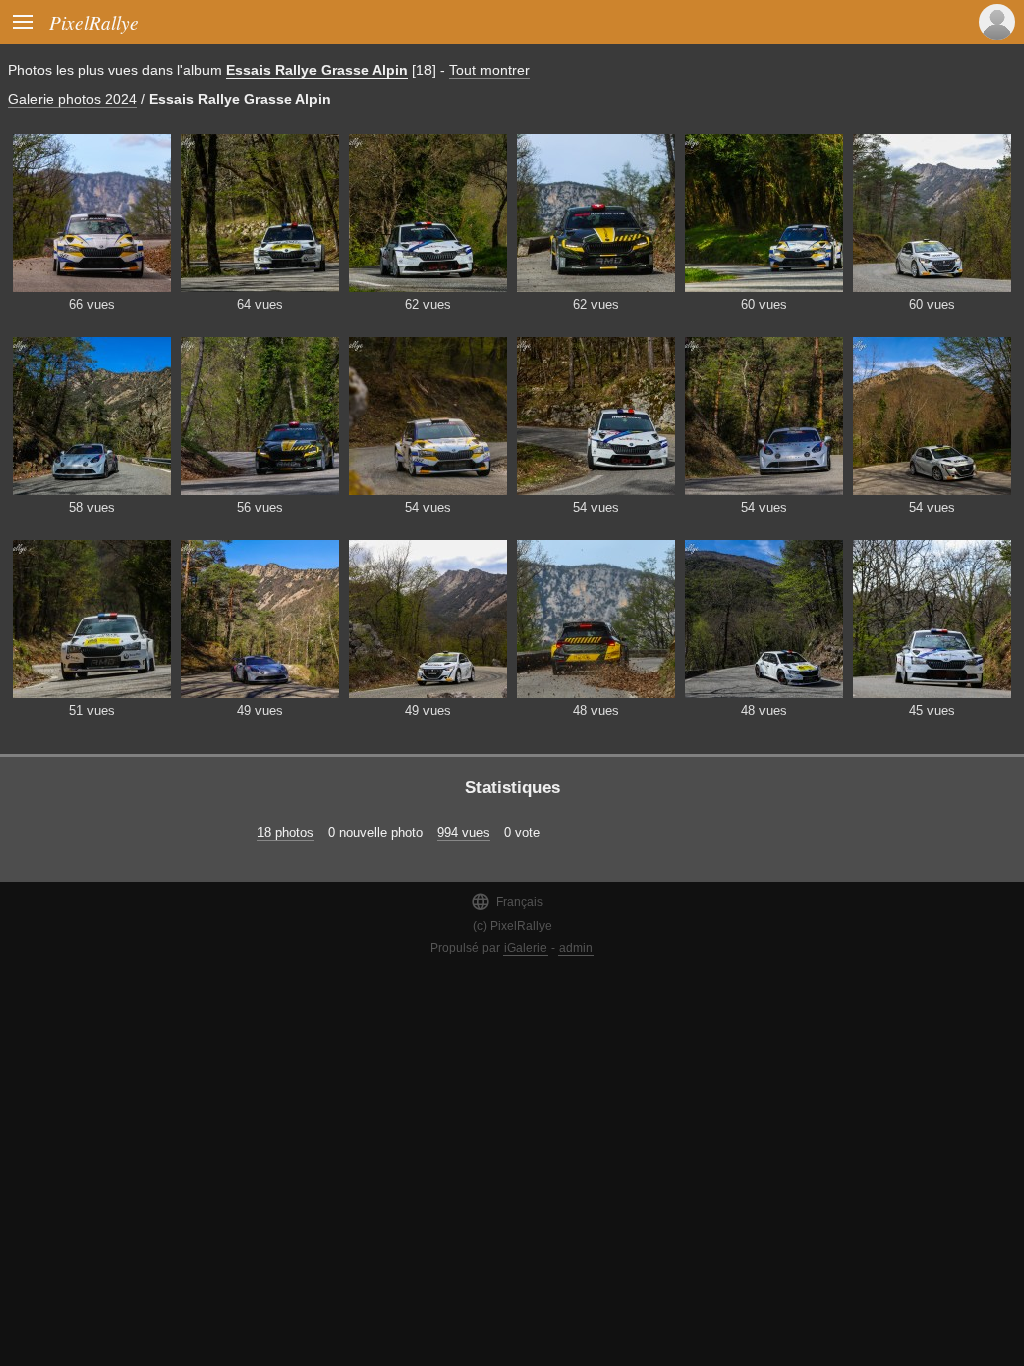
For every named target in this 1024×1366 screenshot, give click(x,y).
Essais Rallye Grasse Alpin (317, 70)
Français (507, 901)
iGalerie (525, 948)
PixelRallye (94, 22)
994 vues (463, 832)
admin (576, 948)
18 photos (285, 832)
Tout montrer (489, 70)
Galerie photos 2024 (72, 99)
